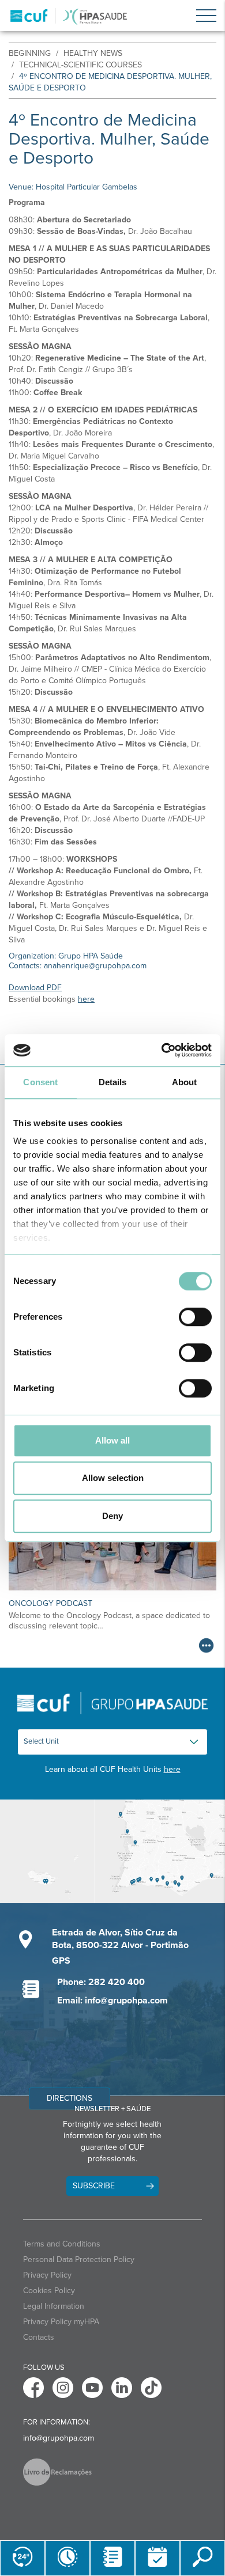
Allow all (112, 1440)
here (86, 999)
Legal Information (54, 2306)
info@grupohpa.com (59, 2438)
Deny (112, 1516)
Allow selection (113, 1478)
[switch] (195, 1317)
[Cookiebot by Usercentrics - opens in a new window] (162, 1050)
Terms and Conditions (62, 2244)
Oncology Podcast (50, 1603)
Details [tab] (113, 1082)
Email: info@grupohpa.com (112, 2001)
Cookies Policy (49, 2291)
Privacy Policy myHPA (61, 2322)
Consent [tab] (40, 1082)
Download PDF (35, 988)
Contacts (39, 2337)
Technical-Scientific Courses (80, 65)
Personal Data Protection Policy (79, 2259)
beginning (30, 53)
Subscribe (94, 2186)
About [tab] (185, 1082)
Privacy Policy (47, 2275)
